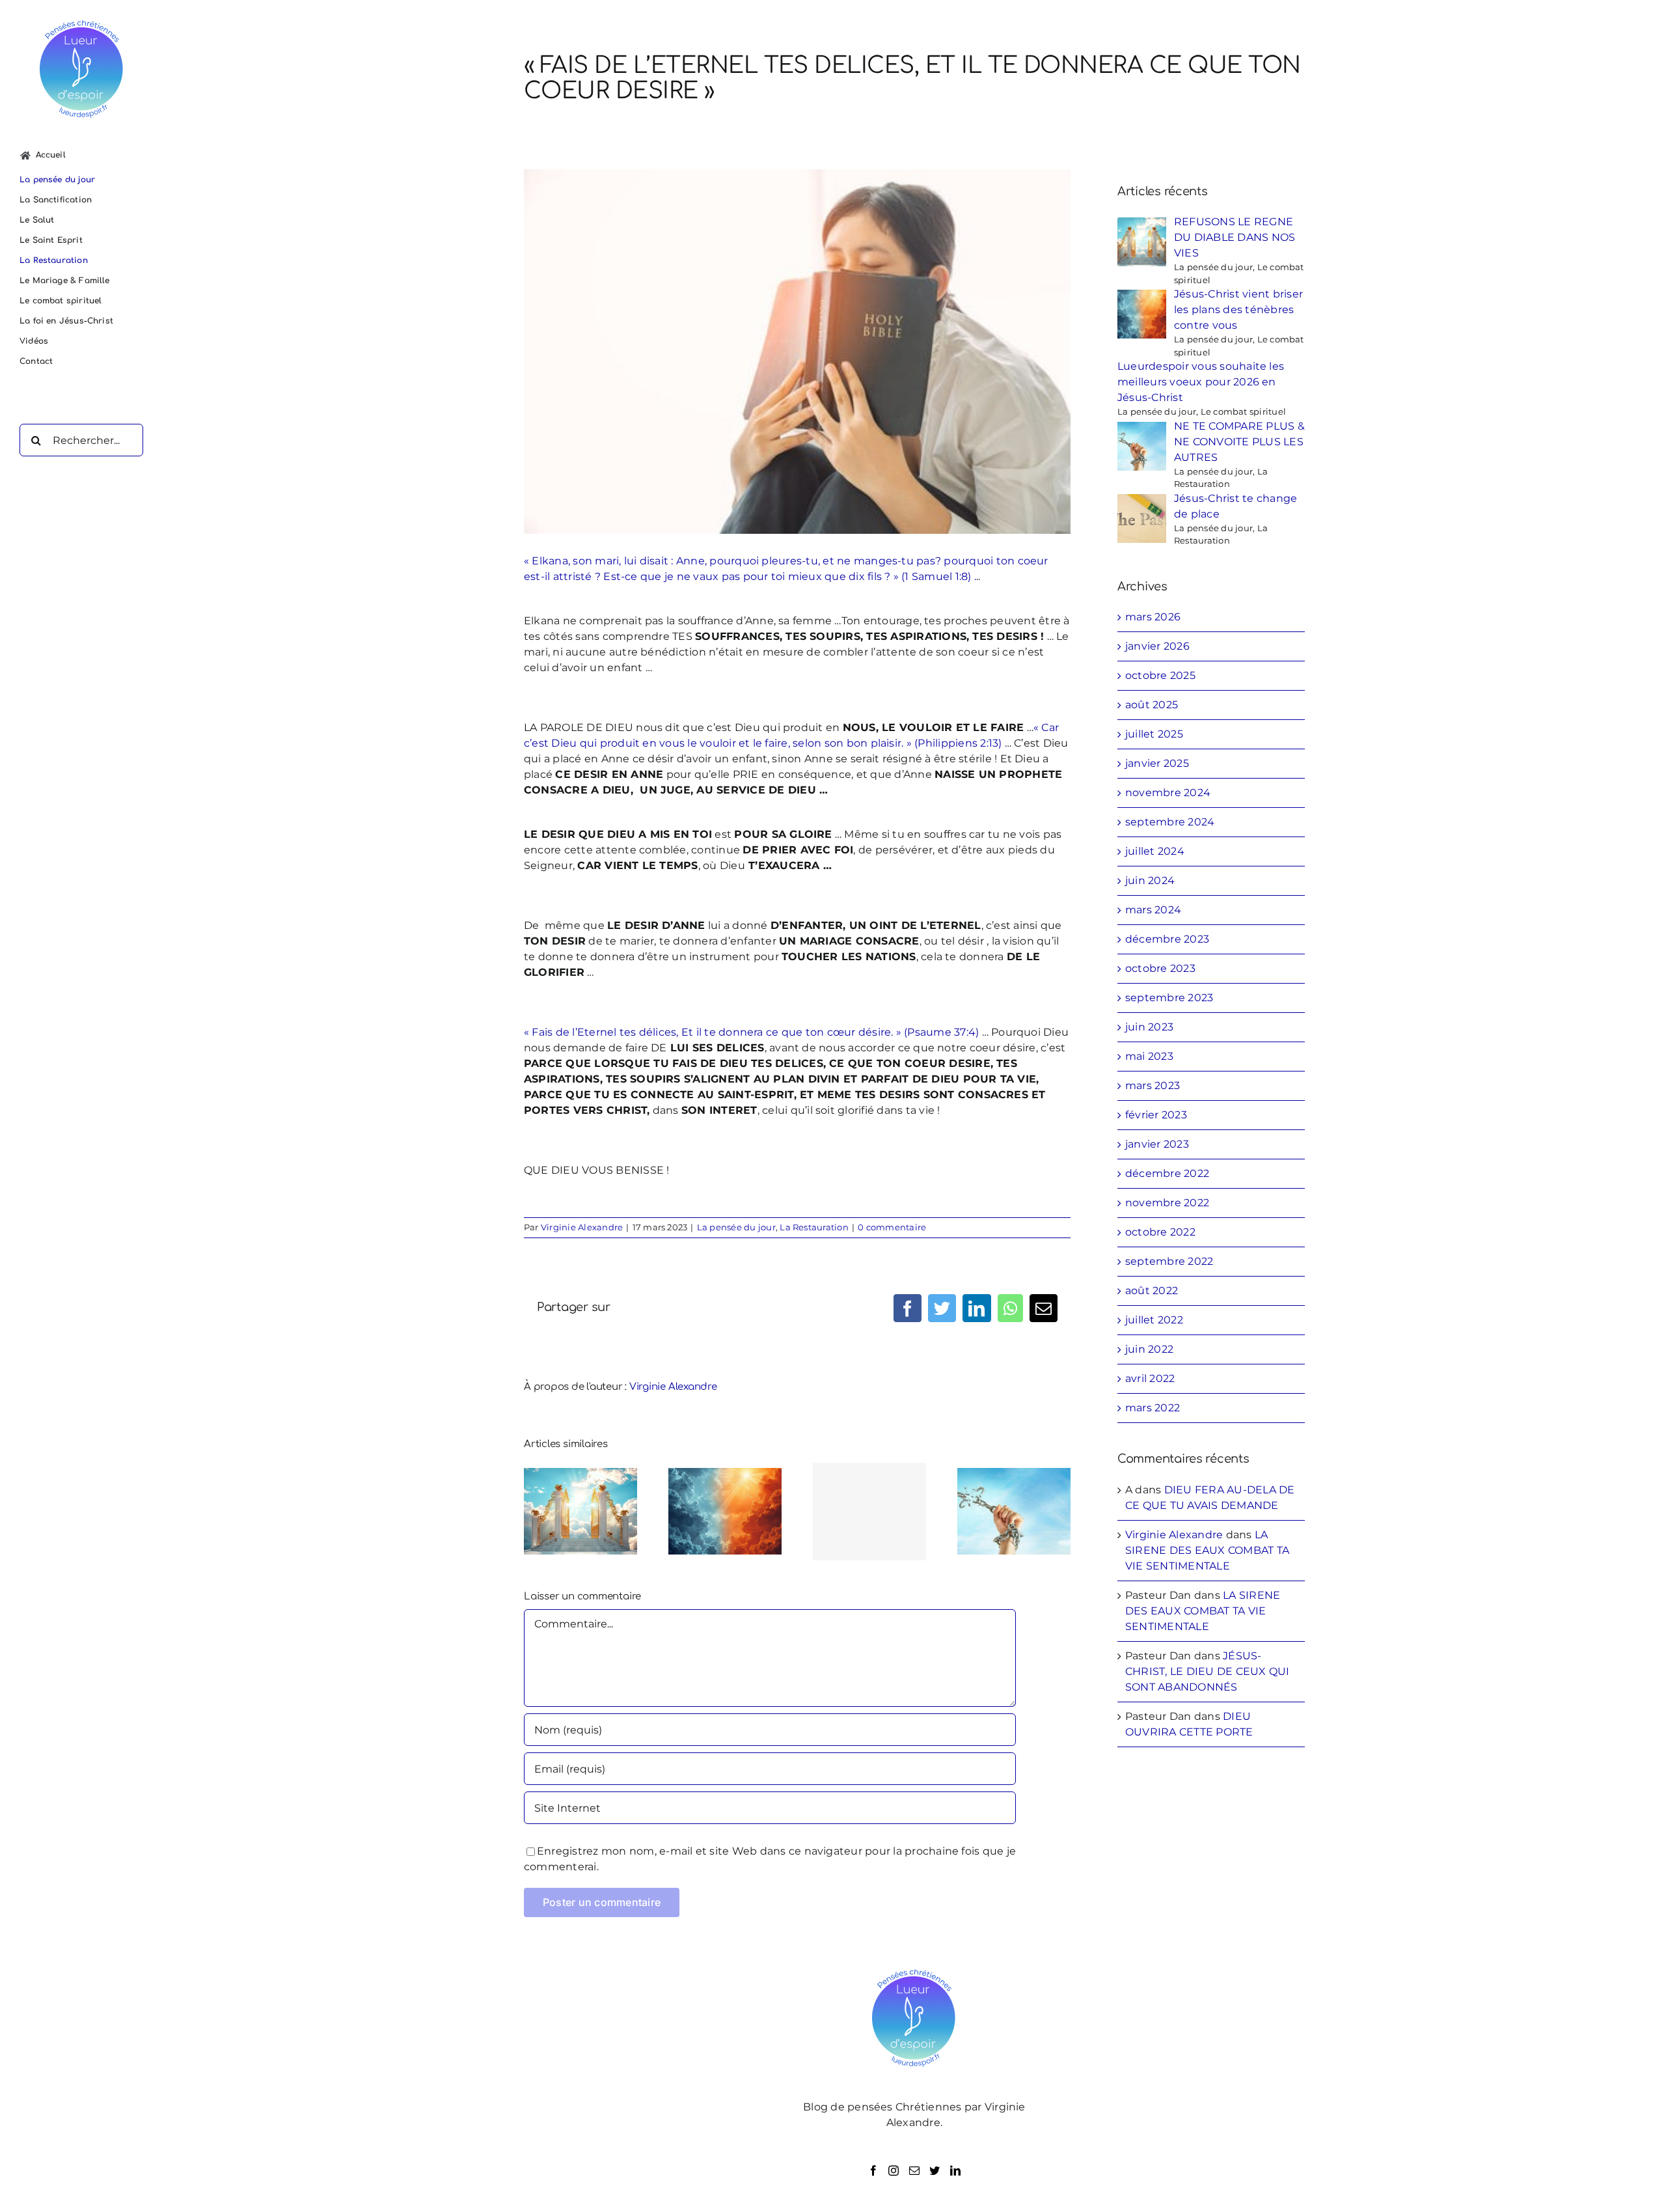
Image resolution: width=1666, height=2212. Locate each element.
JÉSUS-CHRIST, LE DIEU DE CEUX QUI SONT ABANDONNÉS (1207, 1671)
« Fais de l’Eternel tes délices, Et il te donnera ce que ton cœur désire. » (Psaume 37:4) (751, 1032)
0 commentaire (892, 1227)
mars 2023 (1153, 1085)
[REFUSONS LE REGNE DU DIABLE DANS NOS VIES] (580, 1511)
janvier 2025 (1157, 763)
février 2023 (1156, 1115)
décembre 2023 (1167, 939)
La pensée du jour (736, 1227)
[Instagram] (894, 2170)
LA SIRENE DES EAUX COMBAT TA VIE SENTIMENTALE (1207, 1550)
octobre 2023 (1160, 968)
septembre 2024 (1170, 822)
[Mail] (914, 2170)
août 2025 (1152, 705)
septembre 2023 (1169, 998)
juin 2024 (1150, 880)
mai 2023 (1149, 1056)
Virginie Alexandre (582, 1227)
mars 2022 (1153, 1408)
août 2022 (1152, 1291)
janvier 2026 (1157, 646)
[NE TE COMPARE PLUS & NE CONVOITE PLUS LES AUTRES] (1014, 1511)
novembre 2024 (1168, 793)
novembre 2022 (1167, 1203)
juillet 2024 (1155, 851)
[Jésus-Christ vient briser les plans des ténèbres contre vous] (725, 1511)
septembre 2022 (1169, 1261)
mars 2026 (1153, 617)
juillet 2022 (1154, 1320)
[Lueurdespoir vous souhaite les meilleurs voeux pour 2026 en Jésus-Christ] (869, 1512)
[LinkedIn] (955, 2170)
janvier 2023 (1157, 1144)
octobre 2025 (1160, 675)
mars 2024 (1153, 910)
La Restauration (814, 1227)
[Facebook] (873, 2170)
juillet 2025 (1154, 734)
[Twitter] (935, 2170)
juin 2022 (1149, 1349)
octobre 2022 (1160, 1232)
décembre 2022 (1167, 1173)
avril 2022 (1150, 1378)
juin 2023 (1149, 1027)
